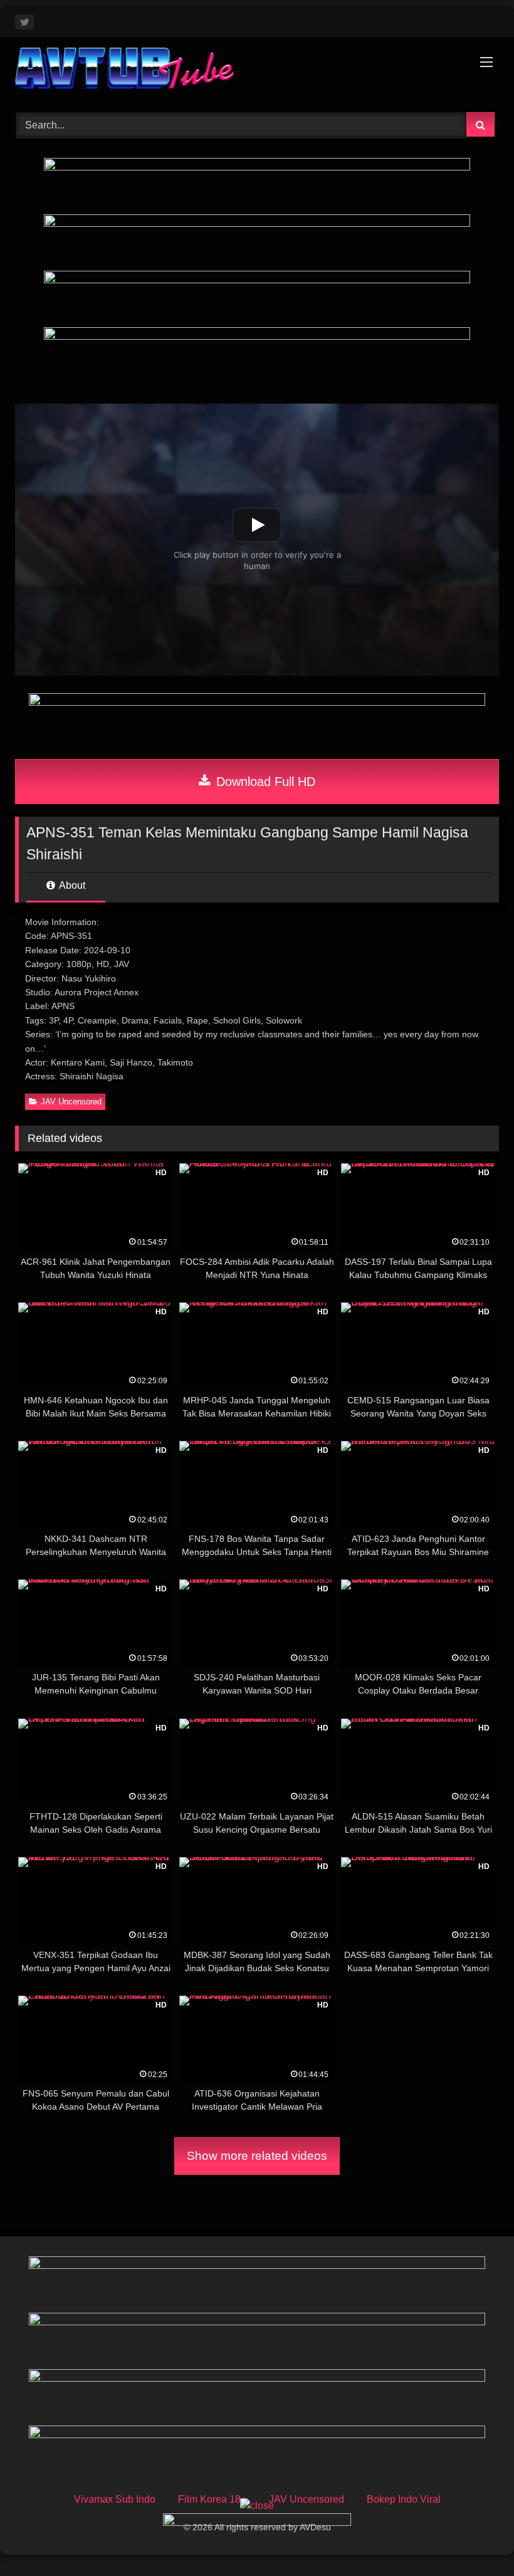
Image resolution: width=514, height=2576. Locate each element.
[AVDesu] (257, 70)
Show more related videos (257, 2156)
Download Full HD (264, 782)
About (71, 885)
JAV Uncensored (71, 1102)
